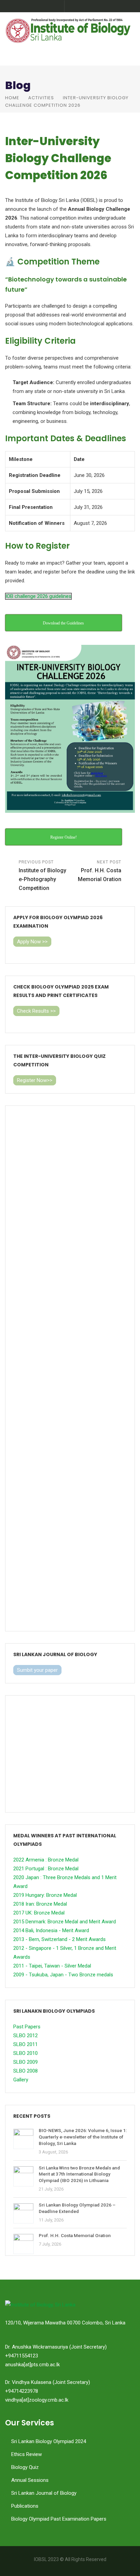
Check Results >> (36, 1011)
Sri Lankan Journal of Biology (44, 2493)
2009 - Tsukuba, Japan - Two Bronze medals (63, 1975)
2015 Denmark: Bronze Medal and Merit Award (65, 1922)
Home (12, 98)
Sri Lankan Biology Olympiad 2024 (49, 2441)
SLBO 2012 (25, 2036)
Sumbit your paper (37, 1670)
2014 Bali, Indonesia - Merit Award (51, 1930)
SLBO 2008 (25, 2071)
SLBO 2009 (25, 2062)
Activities (41, 98)
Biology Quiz (25, 2467)
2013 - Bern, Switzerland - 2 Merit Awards (59, 1939)
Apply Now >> (32, 942)
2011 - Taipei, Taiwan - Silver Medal (52, 1966)
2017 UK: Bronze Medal (39, 1913)
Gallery (21, 2080)
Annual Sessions (30, 2480)
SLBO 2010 (25, 2053)
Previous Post (42, 875)
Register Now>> (35, 1080)
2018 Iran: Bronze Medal (40, 1904)
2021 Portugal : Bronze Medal (46, 1869)
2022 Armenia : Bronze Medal (46, 1860)
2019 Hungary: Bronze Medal (45, 1895)
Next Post (100, 871)
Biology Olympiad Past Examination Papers (59, 2519)
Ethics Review (27, 2454)
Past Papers (27, 2027)
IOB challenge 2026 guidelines (38, 596)
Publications (25, 2506)
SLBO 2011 (25, 2044)
